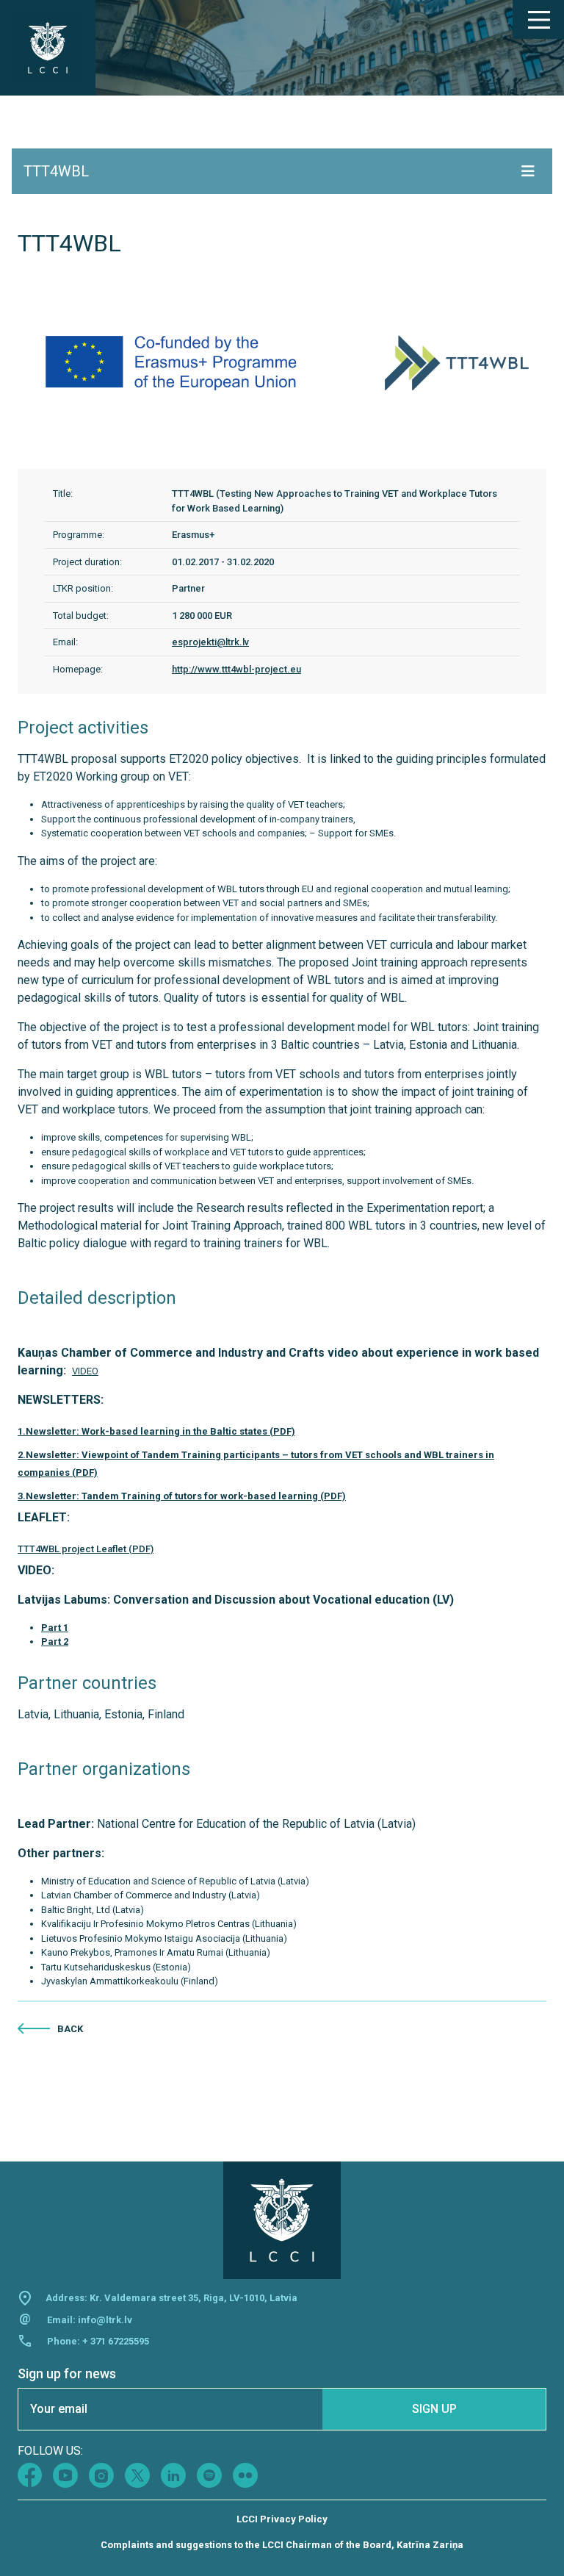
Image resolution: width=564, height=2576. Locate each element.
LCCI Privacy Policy (282, 2519)
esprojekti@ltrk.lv (210, 642)
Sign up (434, 2409)
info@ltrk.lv (105, 2320)
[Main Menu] (538, 20)
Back (70, 2029)
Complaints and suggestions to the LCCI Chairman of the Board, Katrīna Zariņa (282, 2545)
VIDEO (85, 1371)
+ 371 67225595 (116, 2341)
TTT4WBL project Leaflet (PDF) (86, 1549)
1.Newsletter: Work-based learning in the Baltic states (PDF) (156, 1431)
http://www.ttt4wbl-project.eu (236, 669)
